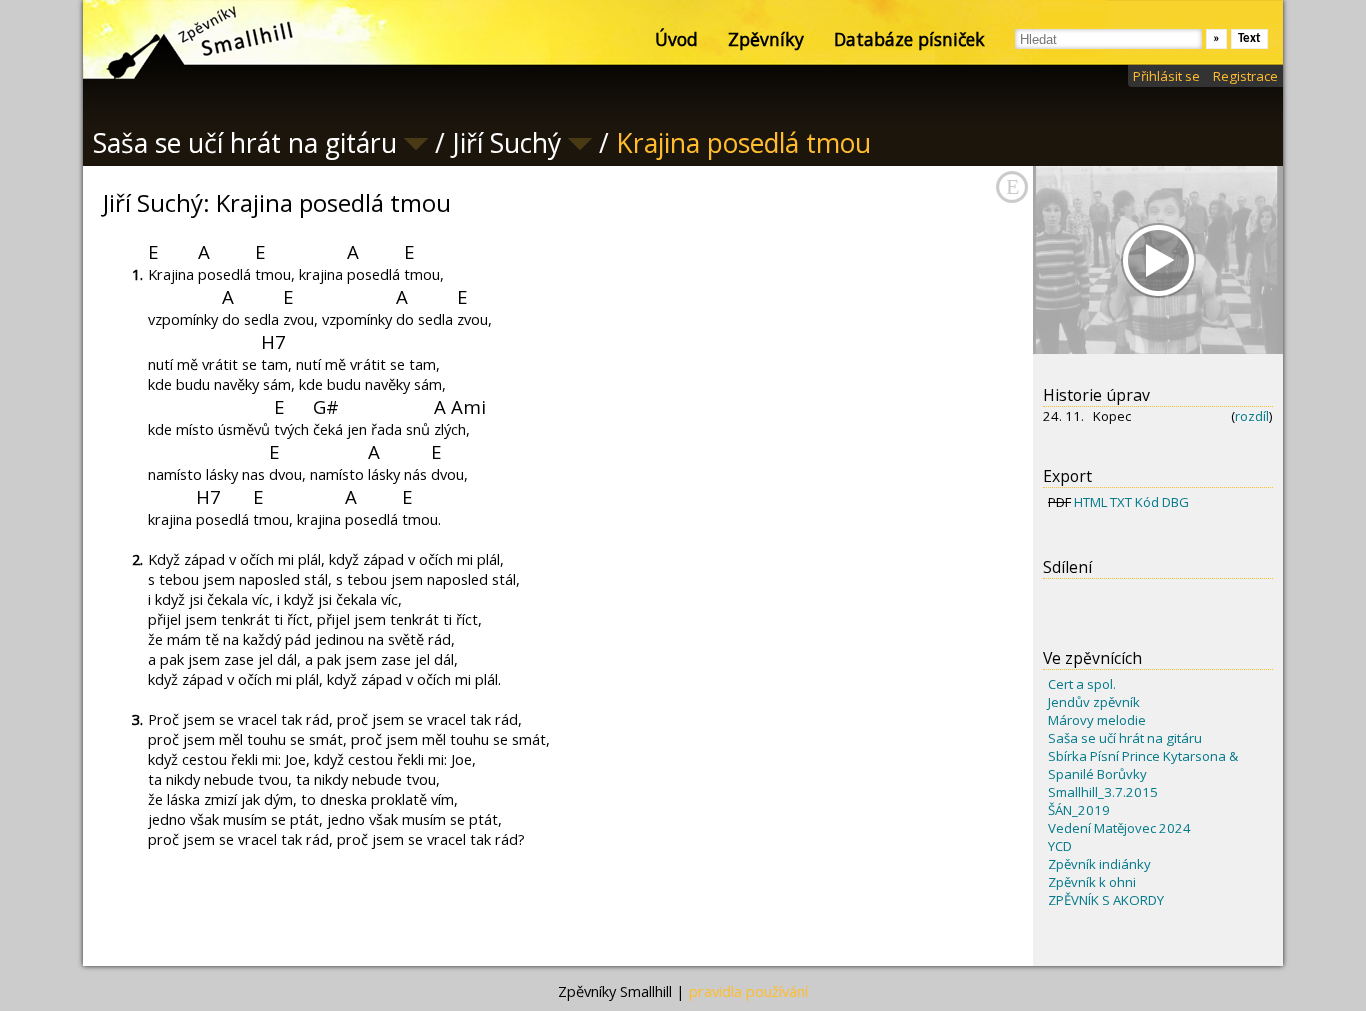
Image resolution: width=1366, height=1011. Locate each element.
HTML (1090, 502)
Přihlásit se (1166, 76)
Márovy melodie (1097, 720)
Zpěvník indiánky (1099, 864)
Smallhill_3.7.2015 (1103, 792)
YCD (1060, 846)
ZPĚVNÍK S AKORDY (1106, 900)
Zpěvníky (766, 39)
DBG (1175, 502)
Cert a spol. (1082, 684)
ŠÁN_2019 (1079, 810)
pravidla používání (748, 991)
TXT (1121, 502)
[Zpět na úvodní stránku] (183, 40)
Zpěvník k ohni (1092, 882)
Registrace (1245, 76)
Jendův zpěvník (1094, 702)
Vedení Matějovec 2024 (1119, 828)
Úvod (676, 39)
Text (1249, 38)
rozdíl (1252, 416)
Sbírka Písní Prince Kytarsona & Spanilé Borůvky (1143, 765)
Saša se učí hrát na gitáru (1125, 738)
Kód (1147, 502)
